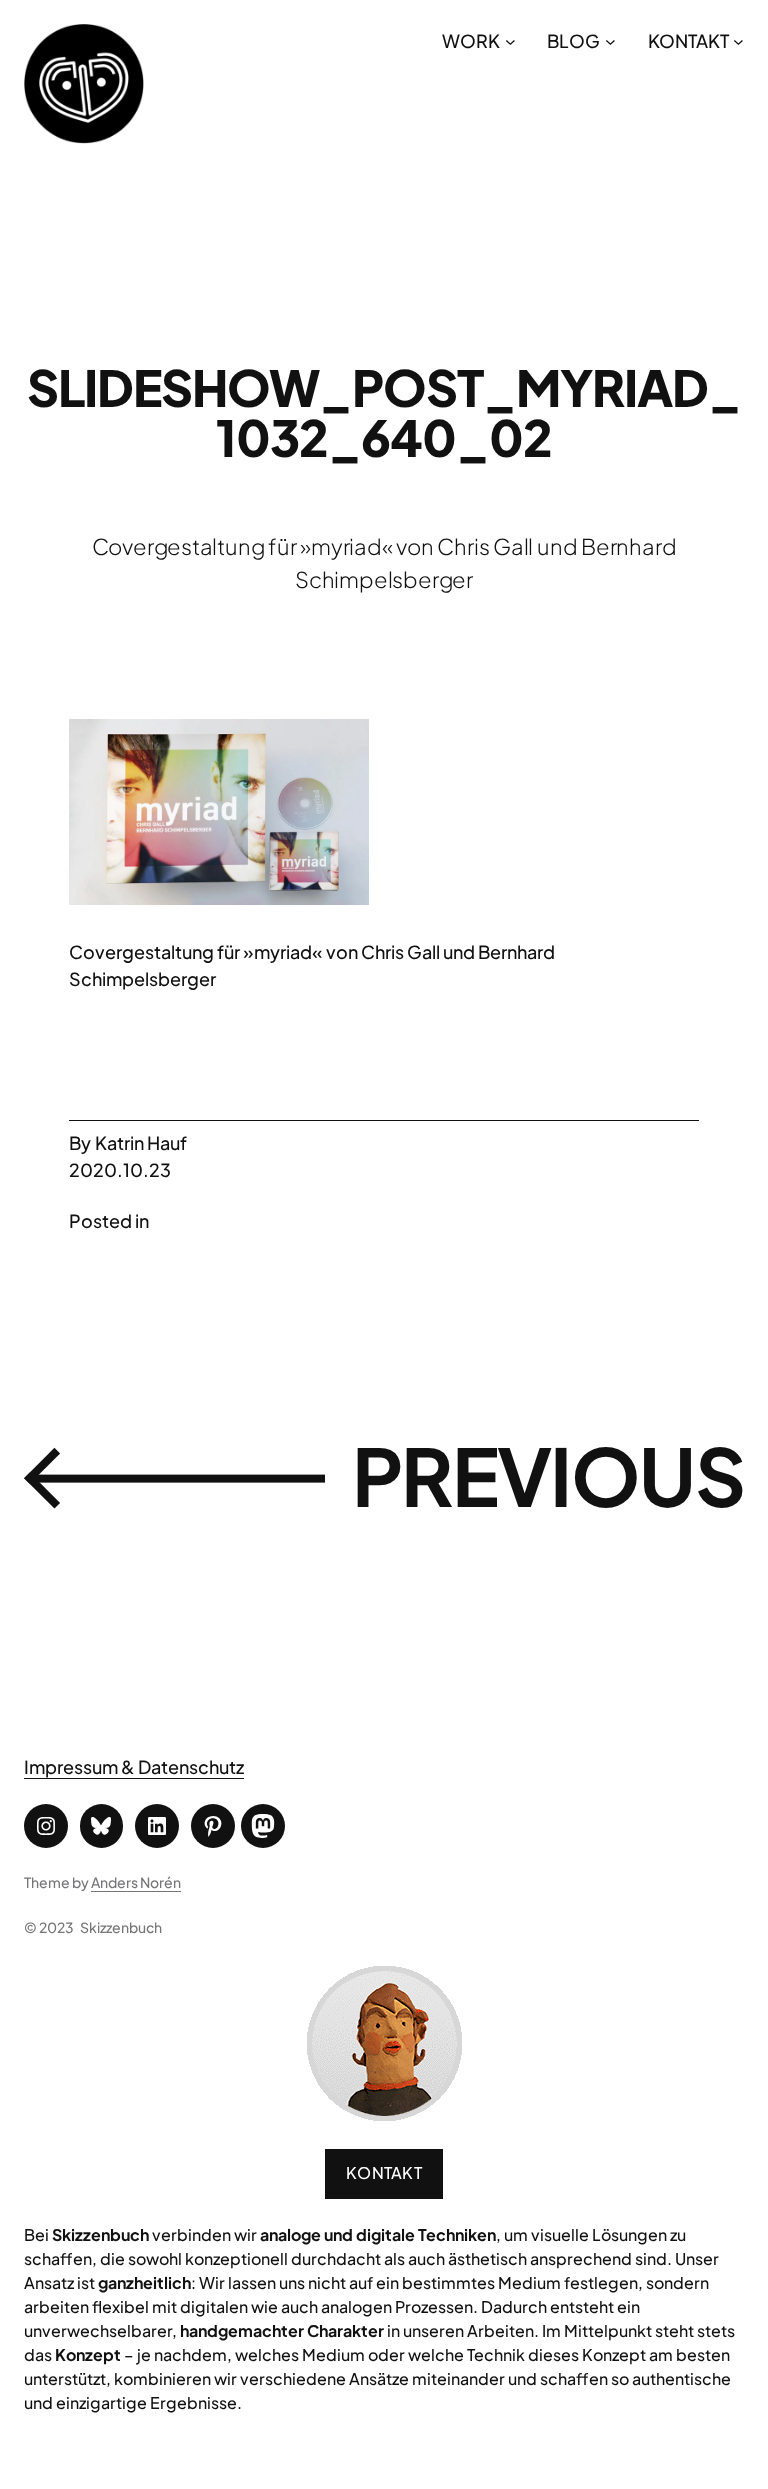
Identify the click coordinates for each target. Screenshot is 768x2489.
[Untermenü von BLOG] (610, 40)
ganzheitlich (144, 2282)
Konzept (88, 2354)
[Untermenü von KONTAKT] (738, 40)
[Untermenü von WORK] (510, 40)
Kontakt (384, 2172)
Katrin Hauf (141, 1142)
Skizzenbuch (121, 1927)
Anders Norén (136, 1882)
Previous (548, 1475)
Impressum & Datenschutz (134, 1766)
